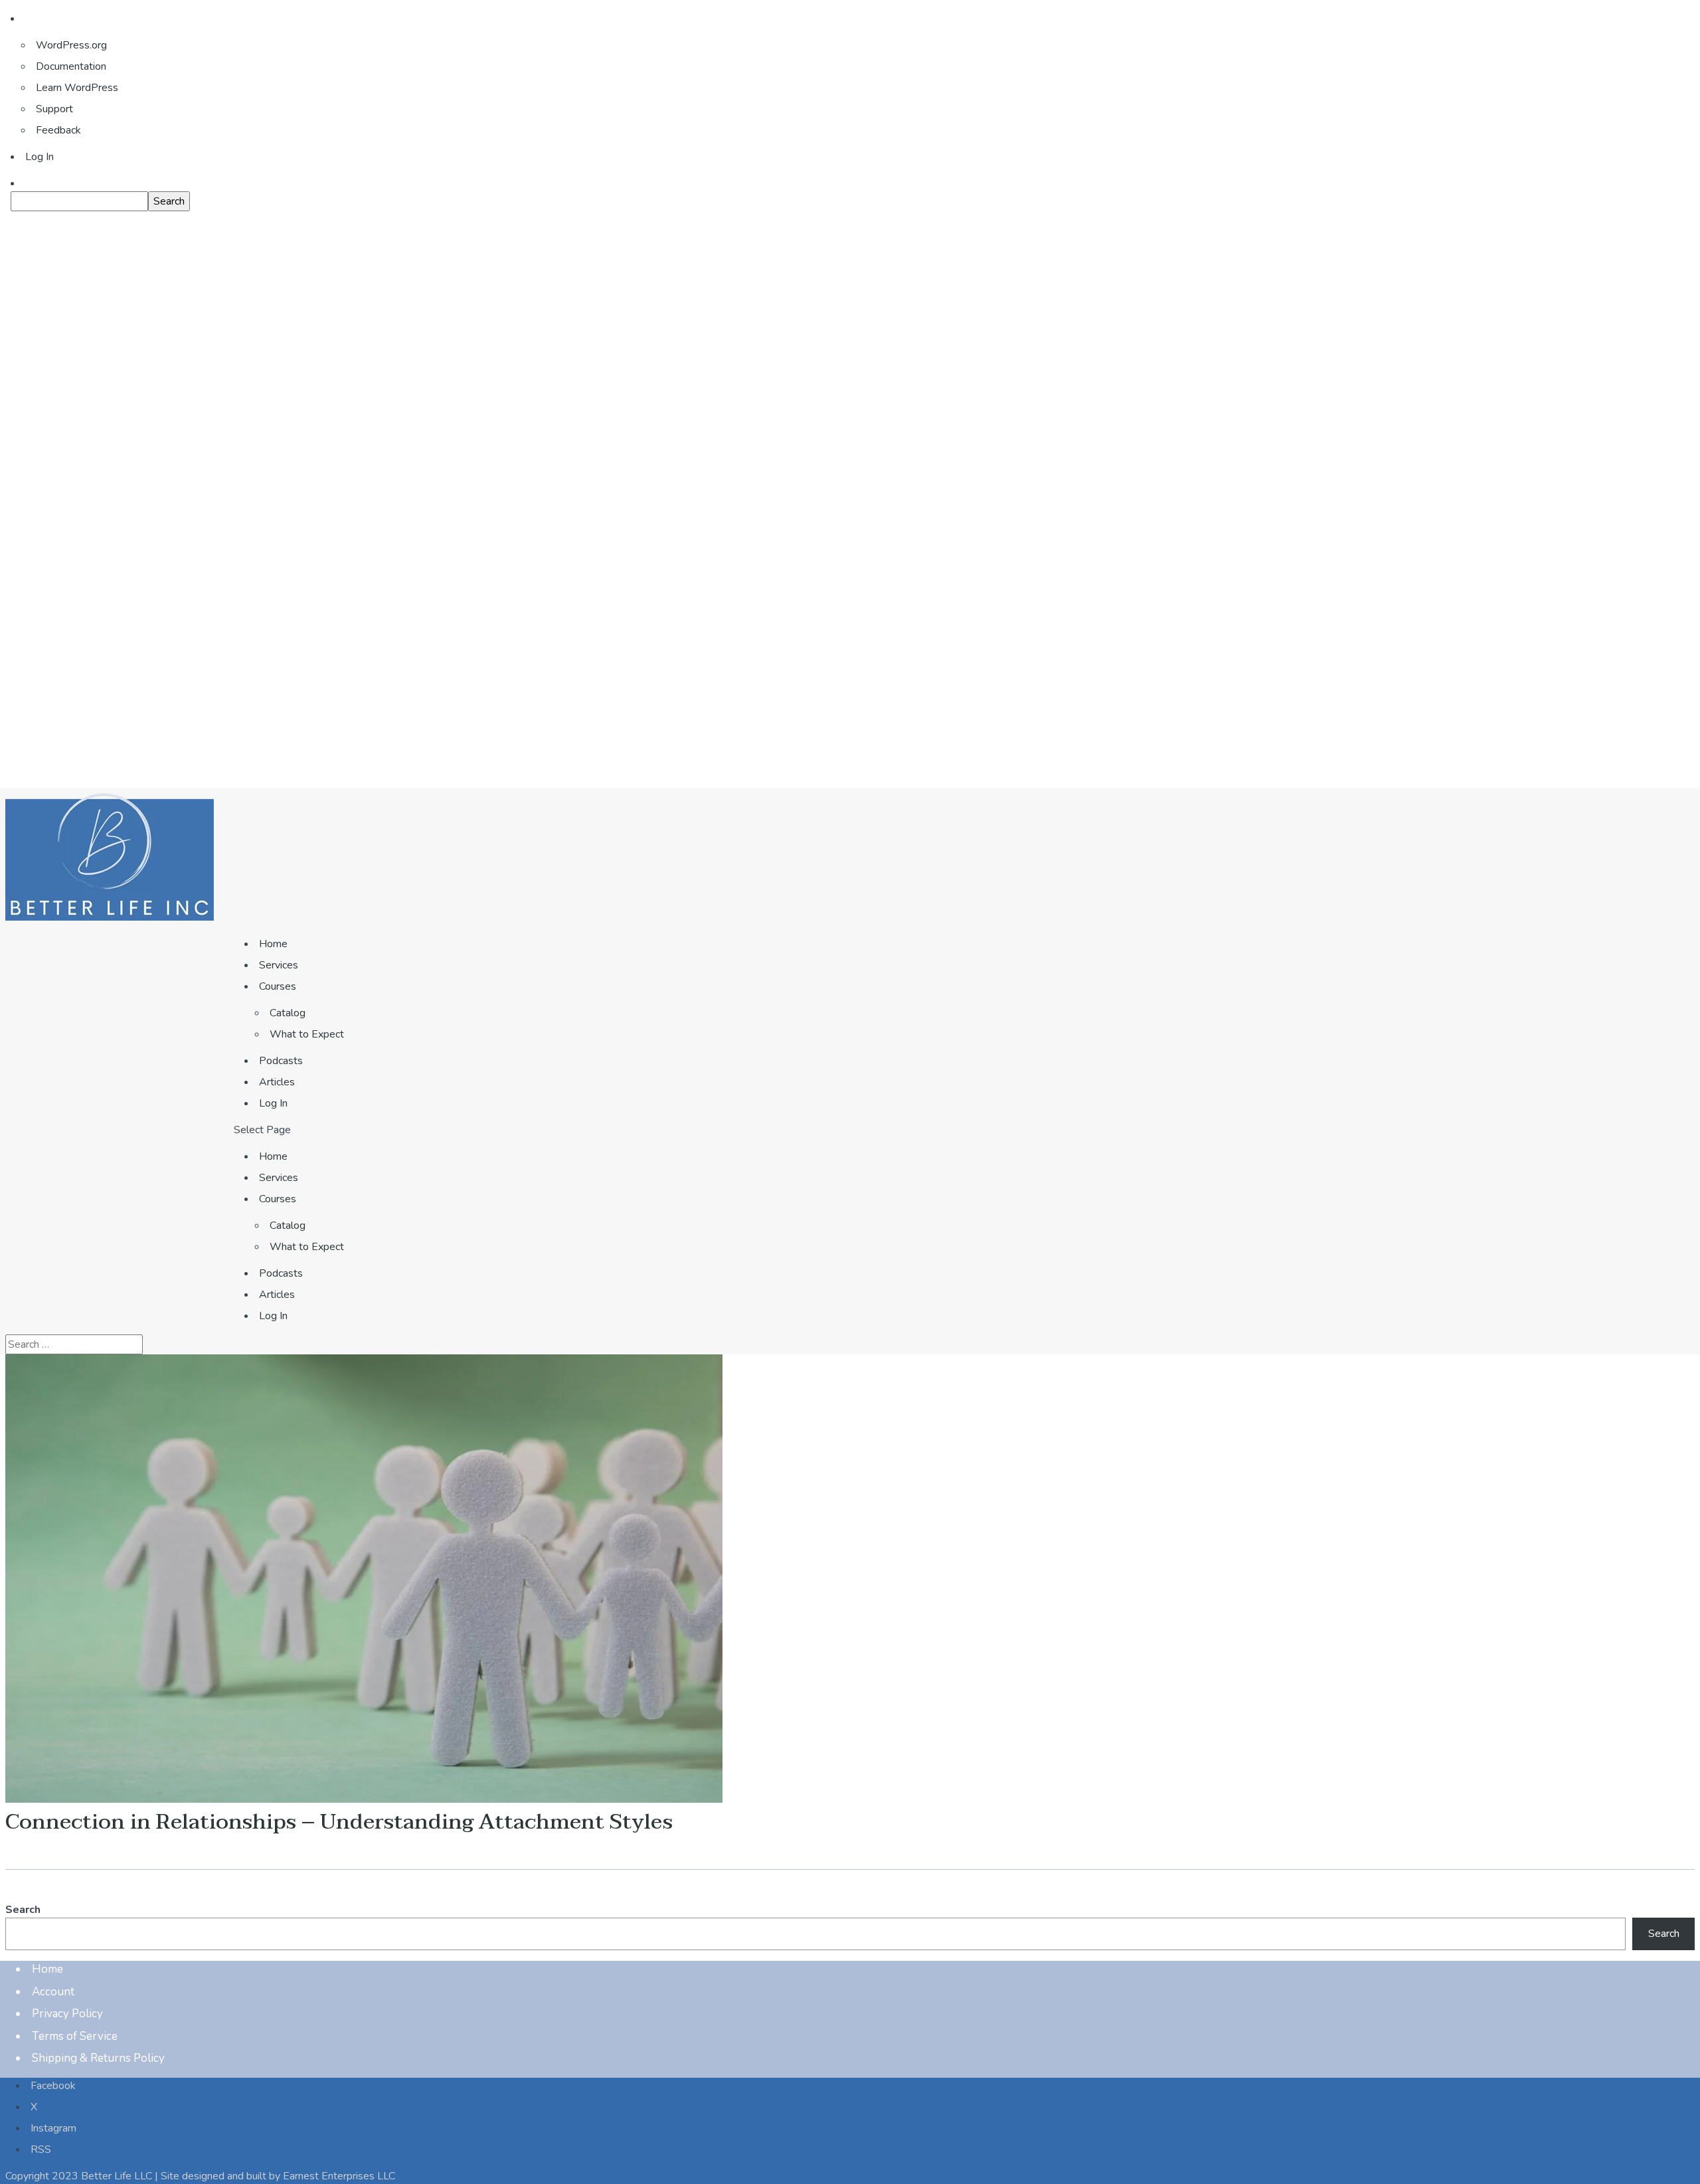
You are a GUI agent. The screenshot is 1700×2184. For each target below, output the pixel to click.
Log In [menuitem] (40, 157)
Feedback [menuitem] (58, 130)
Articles (277, 1082)
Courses (278, 986)
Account (53, 1992)
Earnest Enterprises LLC (339, 2176)
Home (273, 944)
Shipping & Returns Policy (98, 2058)
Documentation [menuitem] (71, 66)
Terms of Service (75, 2036)
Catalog (288, 1013)
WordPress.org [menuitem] (71, 45)
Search (23, 1910)
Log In (273, 1103)
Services (279, 965)
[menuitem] (855, 201)
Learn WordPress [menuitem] (77, 88)
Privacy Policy (67, 2014)
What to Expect (307, 1034)
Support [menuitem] (54, 109)
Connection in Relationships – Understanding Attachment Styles (339, 1822)
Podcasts (281, 1061)
